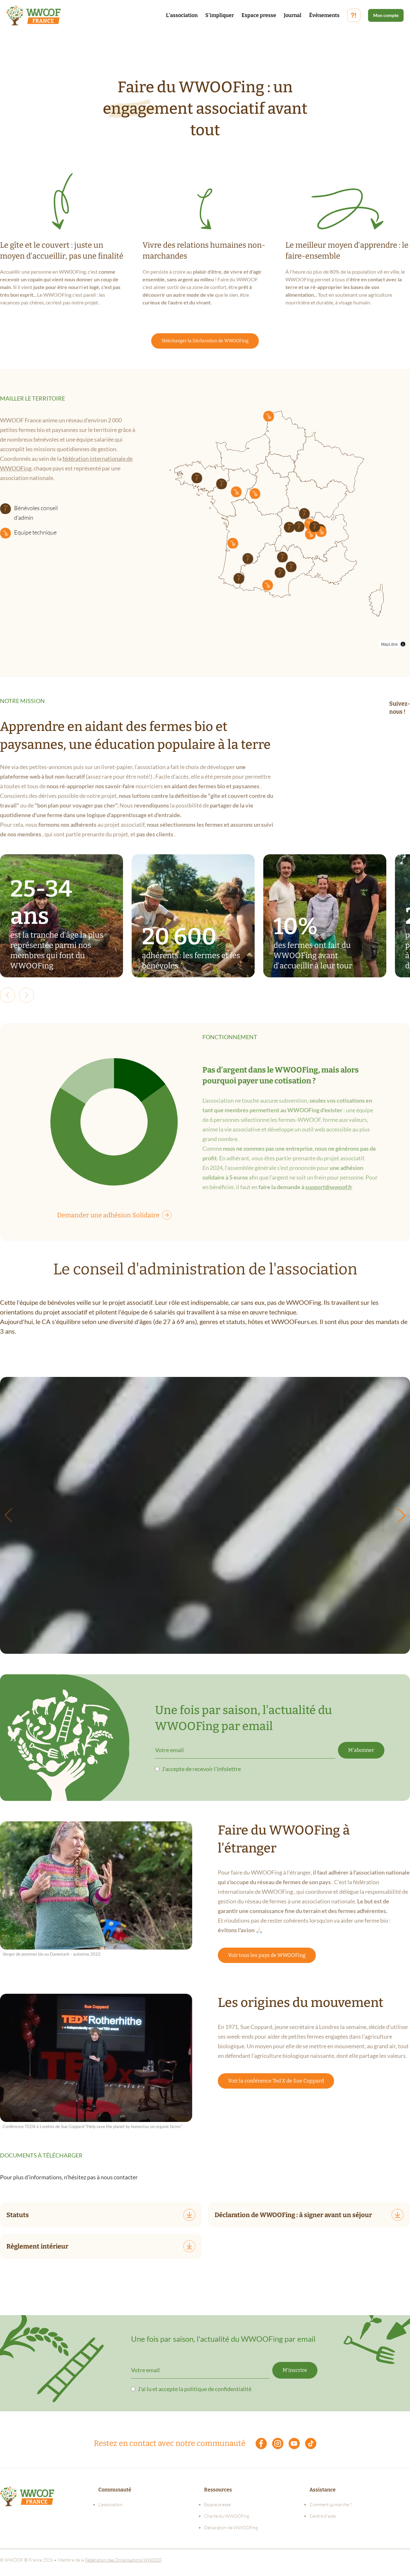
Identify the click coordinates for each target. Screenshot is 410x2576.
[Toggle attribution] (403, 644)
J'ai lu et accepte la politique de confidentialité (195, 2389)
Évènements (324, 15)
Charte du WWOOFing (227, 2516)
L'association (182, 15)
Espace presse (259, 15)
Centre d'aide (323, 2516)
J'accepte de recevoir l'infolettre (201, 1769)
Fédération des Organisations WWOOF (123, 2560)
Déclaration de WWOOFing (231, 2527)
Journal (293, 15)
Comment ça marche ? (331, 2504)
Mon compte (386, 15)
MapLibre (389, 644)
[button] (280, 572)
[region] (273, 523)
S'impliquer (220, 15)
